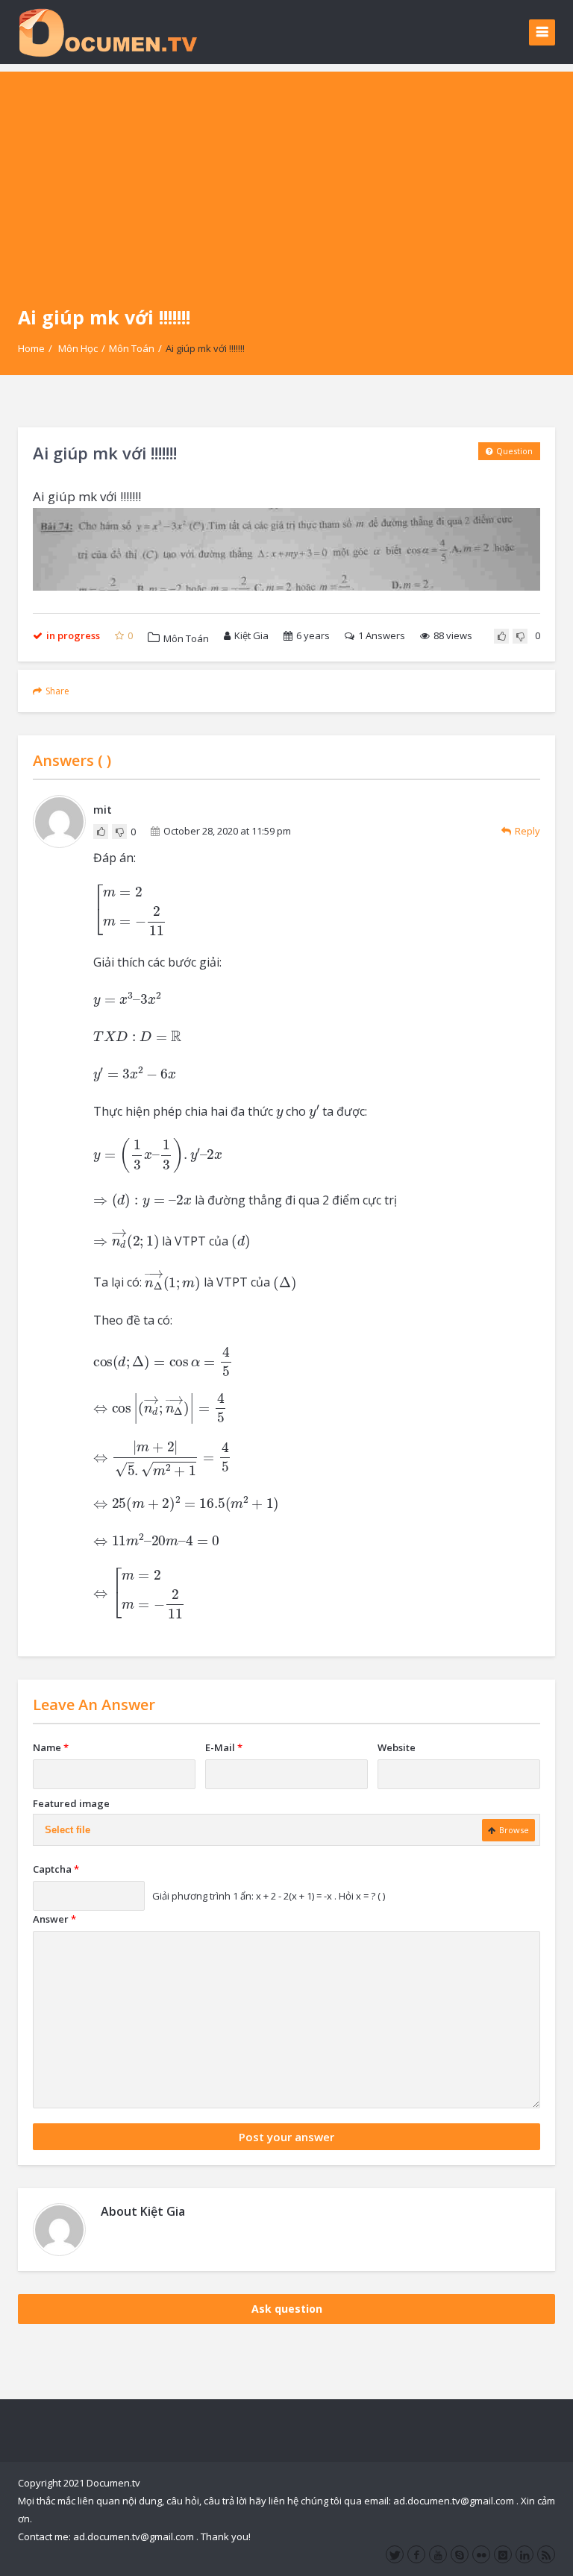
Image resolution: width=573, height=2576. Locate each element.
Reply (527, 831)
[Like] (501, 636)
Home (31, 348)
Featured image (71, 1803)
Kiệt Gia (251, 635)
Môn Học (78, 348)
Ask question (287, 2309)
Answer (54, 1919)
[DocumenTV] (107, 32)
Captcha (56, 1869)
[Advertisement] (286, 176)
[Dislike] (520, 636)
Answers (382, 635)
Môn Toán (132, 348)
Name (51, 1747)
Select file (68, 1830)
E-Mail (224, 1747)
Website (397, 1747)
